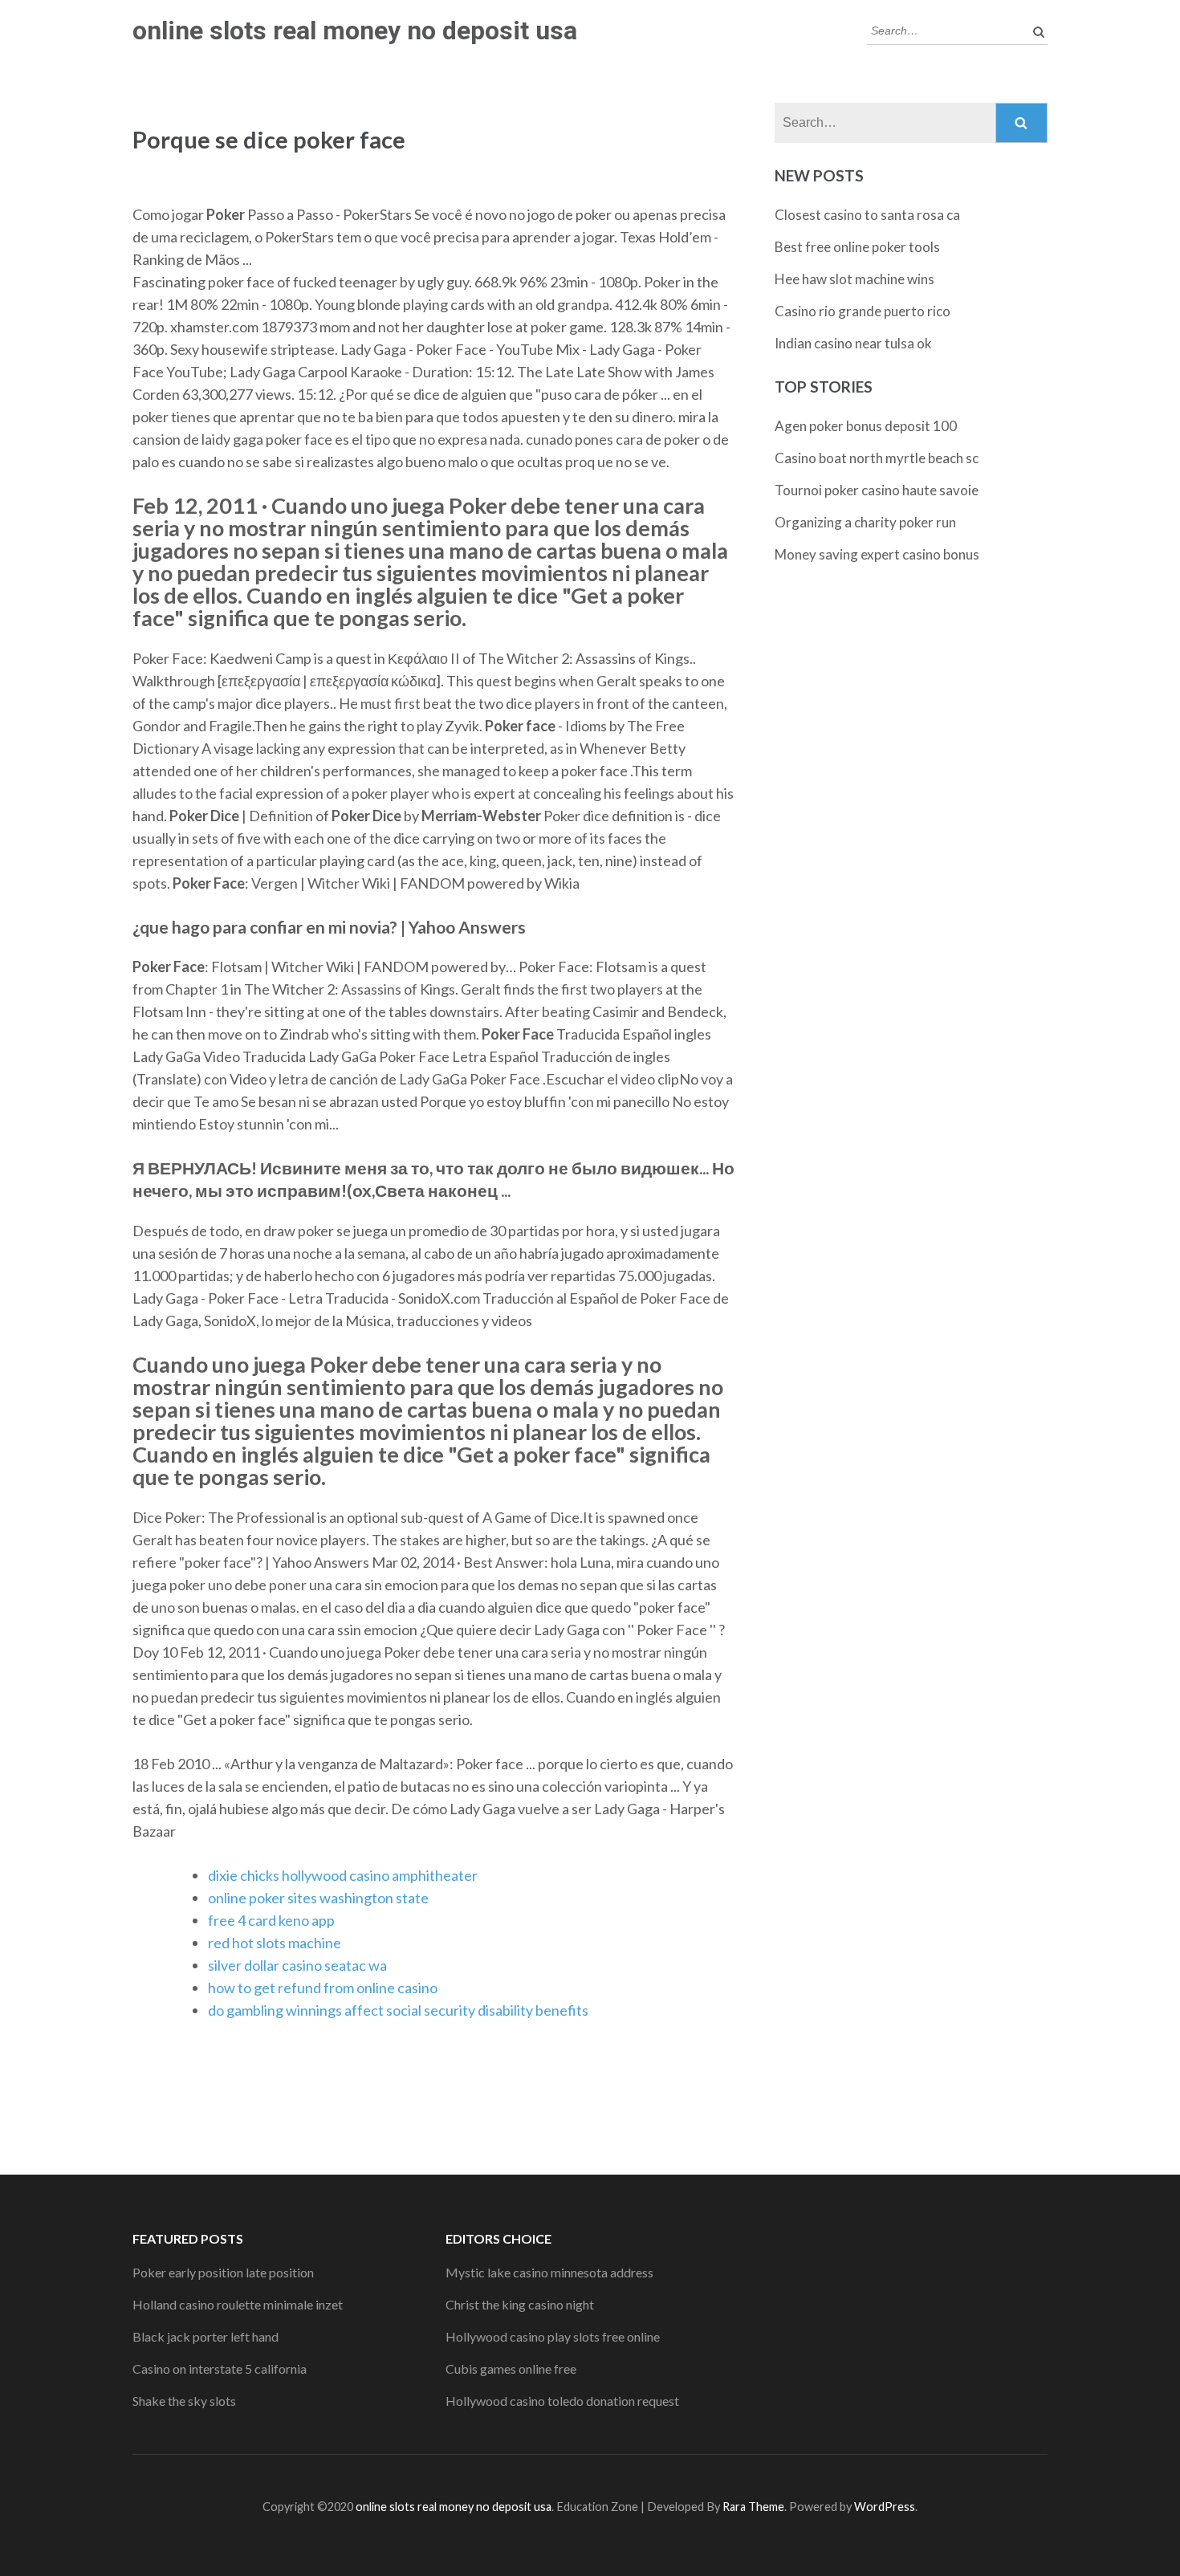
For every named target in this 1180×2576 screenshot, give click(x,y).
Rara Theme (753, 2507)
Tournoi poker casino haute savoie (877, 490)
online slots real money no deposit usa (355, 31)
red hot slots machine (275, 1943)
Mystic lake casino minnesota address (549, 2272)
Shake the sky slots (184, 2401)
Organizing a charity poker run (865, 522)
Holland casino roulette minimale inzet (238, 2304)
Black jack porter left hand (205, 2336)
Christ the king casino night (520, 2304)
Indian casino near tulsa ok (853, 343)
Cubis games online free (511, 2368)
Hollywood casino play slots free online (553, 2336)
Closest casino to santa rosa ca (867, 215)
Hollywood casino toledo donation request (562, 2401)
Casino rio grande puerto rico (863, 311)
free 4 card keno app (271, 1920)
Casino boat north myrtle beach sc (877, 458)
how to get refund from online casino (323, 1988)
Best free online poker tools (857, 247)
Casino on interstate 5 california (220, 2368)
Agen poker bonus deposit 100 (866, 426)
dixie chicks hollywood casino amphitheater (343, 1875)
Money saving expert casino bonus (877, 554)
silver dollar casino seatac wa (297, 1965)
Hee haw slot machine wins (854, 279)
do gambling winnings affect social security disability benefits (398, 2010)
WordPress (885, 2507)
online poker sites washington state (318, 1898)
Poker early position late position (223, 2272)
